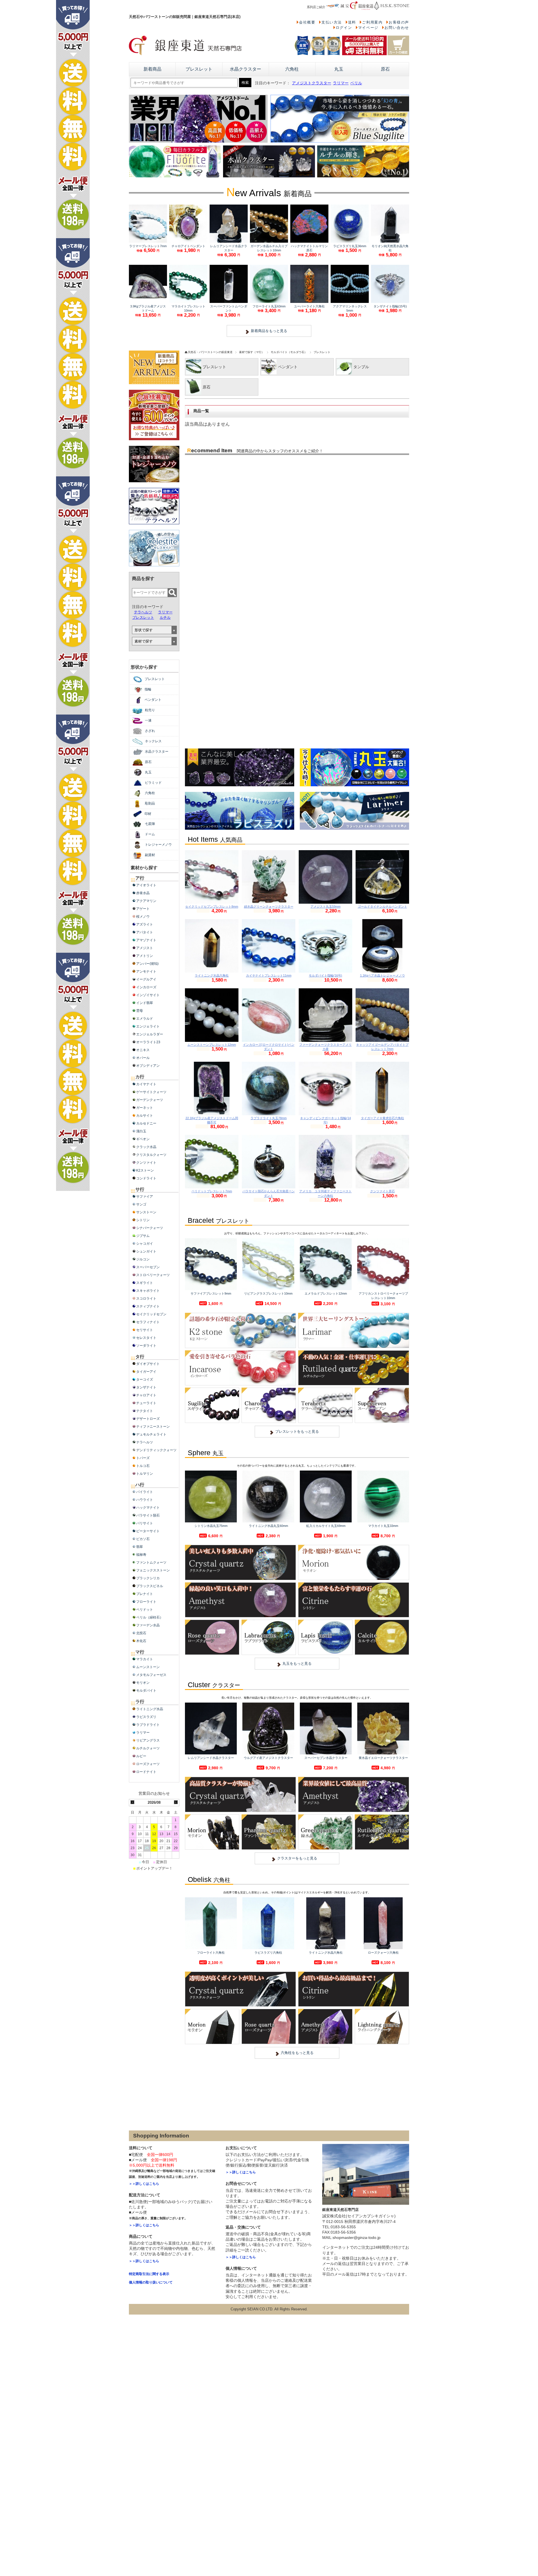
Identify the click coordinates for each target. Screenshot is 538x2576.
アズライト (145, 924)
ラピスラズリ (146, 1717)
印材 (148, 814)
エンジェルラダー (150, 1034)
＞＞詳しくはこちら (144, 2184)
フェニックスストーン (153, 1570)
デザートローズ (148, 1419)
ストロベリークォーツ (153, 1275)
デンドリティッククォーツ (156, 1450)
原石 (385, 69)
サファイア (145, 1197)
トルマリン (145, 1474)
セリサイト (145, 1330)
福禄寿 (141, 1555)
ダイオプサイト (148, 1364)
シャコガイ (145, 1244)
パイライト (145, 1492)
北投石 (141, 1633)
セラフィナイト (148, 1322)
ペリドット (145, 1610)
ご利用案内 (372, 22)
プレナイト (145, 1594)
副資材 (150, 855)
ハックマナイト (148, 1508)
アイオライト (146, 885)
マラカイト (145, 1659)
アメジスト (145, 948)
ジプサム (143, 1236)
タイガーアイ (146, 1372)
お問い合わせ (397, 28)
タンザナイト (146, 1387)
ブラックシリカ (148, 1578)
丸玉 (339, 69)
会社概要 (307, 22)
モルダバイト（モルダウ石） (289, 352)
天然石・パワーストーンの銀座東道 (210, 352)
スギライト (145, 1283)
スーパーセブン (148, 1267)
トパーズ (143, 1458)
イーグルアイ (146, 979)
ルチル (165, 617)
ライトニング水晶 (150, 1709)
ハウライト (145, 1500)
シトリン (143, 1220)
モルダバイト (146, 1691)
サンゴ (141, 1204)
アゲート (143, 909)
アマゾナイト (146, 940)
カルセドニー (146, 1123)
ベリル (356, 83)
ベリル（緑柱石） (150, 1617)
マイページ (368, 28)
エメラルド (145, 1019)
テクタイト (145, 1411)
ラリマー (341, 83)
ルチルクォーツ (148, 1748)
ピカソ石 (143, 1539)
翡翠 (140, 1547)
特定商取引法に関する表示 (149, 2274)
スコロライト (146, 1299)
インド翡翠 (145, 1003)
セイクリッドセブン (151, 1314)
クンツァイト (146, 1163)
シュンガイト (146, 1251)
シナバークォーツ (150, 1228)
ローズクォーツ (148, 1764)
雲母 (140, 1011)
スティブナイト (148, 1306)
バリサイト (145, 1523)
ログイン (344, 28)
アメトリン (145, 956)
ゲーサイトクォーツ (151, 1092)
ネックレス (153, 741)
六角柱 (292, 69)
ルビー (141, 1756)
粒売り (150, 710)
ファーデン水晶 (148, 1625)
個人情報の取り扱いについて (151, 2282)
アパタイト (145, 932)
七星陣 (150, 824)
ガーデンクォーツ (150, 1100)
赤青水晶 (143, 893)
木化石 (141, 1641)
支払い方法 (332, 22)
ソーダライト (146, 1346)
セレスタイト (146, 1338)
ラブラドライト (148, 1725)
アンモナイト (146, 971)
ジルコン (143, 1259)
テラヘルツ (143, 612)
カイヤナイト (146, 1084)
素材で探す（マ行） (252, 352)
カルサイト (145, 1116)
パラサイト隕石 (148, 1515)
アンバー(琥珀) (147, 964)
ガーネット (145, 1108)
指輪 (148, 689)
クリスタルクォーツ (151, 1155)
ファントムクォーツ (151, 1562)
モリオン (143, 1683)
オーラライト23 (148, 1042)
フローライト (146, 1602)
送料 (352, 22)
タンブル (361, 367)
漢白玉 (141, 1131)
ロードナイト (146, 1772)
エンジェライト (148, 1026)
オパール (143, 1058)
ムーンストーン (148, 1667)
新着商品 (152, 69)
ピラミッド (153, 783)
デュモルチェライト (151, 1434)
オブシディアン (148, 1066)
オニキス (143, 1050)
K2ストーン (145, 1170)
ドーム (150, 834)
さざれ (150, 731)
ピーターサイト (148, 1531)
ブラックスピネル (150, 1586)
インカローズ (146, 987)
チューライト (146, 1403)
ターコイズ (145, 1379)
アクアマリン (146, 901)
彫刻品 (150, 803)
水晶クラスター (245, 69)
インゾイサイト (148, 995)
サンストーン (146, 1212)
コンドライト (146, 1178)
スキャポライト (148, 1291)
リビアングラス (148, 1740)
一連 (148, 720)
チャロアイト (146, 1395)
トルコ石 (143, 1466)
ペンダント (288, 367)
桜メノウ (143, 917)
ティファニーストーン (153, 1427)
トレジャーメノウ (158, 845)
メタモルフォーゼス (151, 1675)
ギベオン (143, 1139)
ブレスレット (199, 69)
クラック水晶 (146, 1147)
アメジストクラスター (312, 83)
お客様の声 (399, 22)
